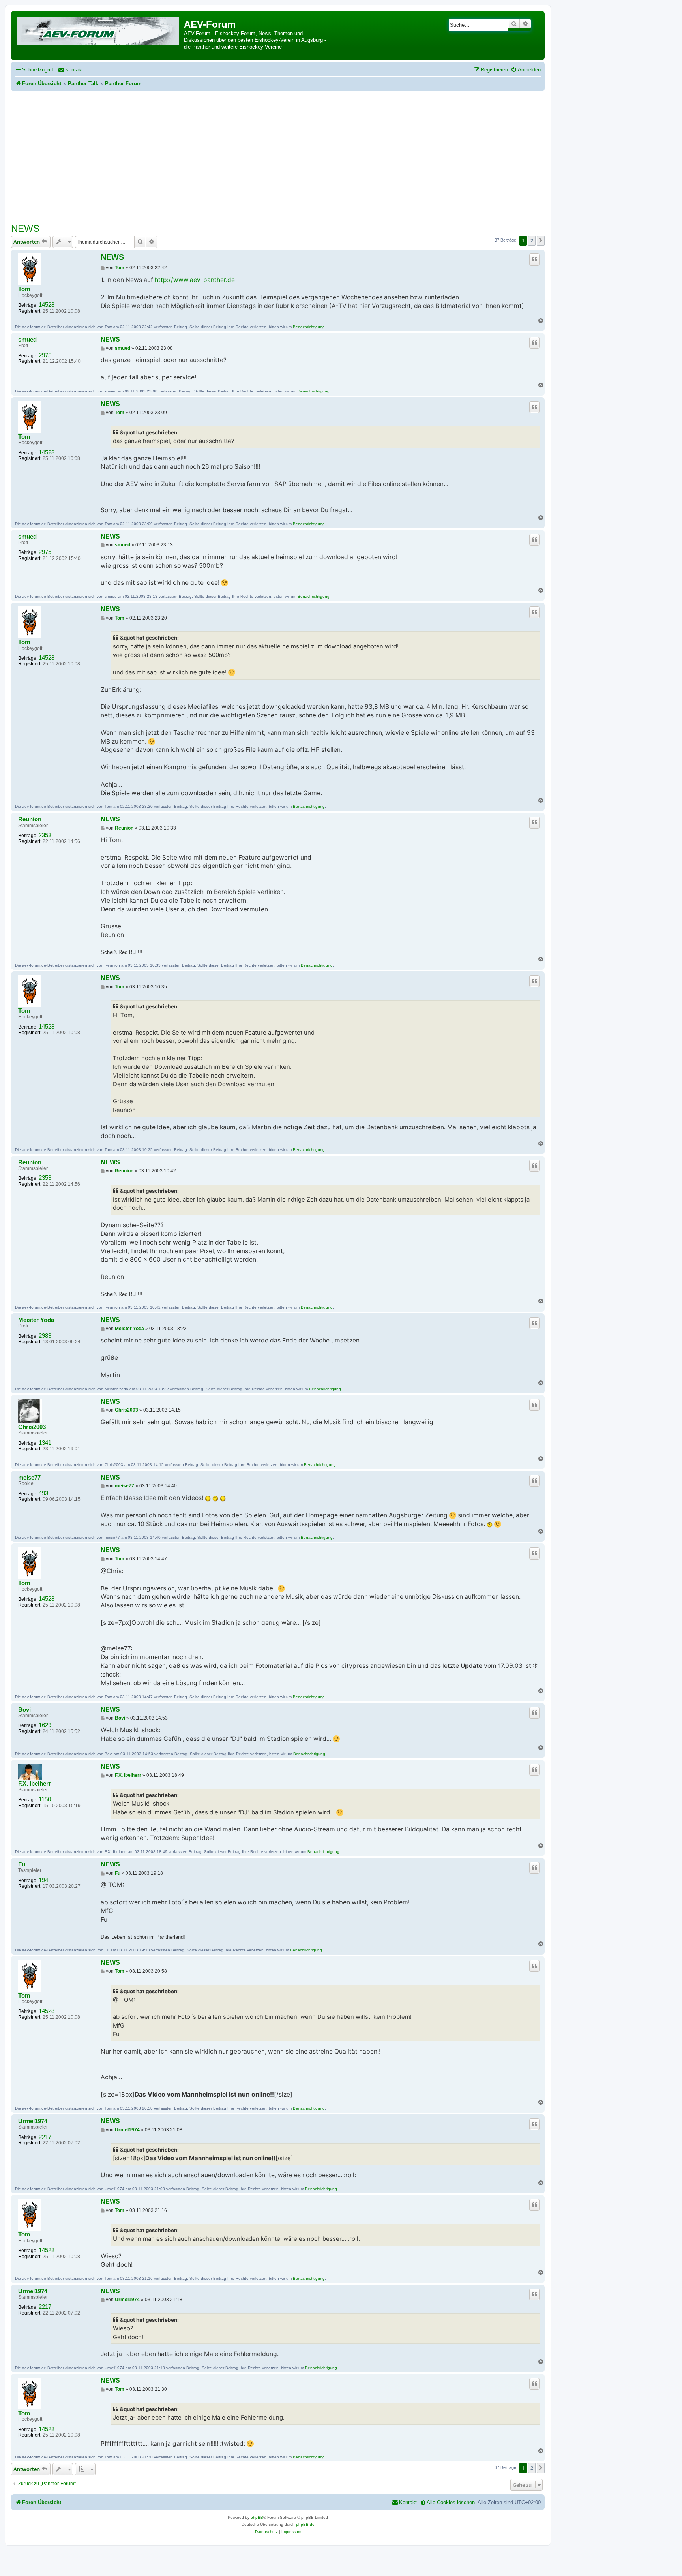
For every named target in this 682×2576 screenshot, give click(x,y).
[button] (541, 240)
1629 (45, 1725)
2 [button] (532, 240)
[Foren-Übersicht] (98, 30)
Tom (24, 289)
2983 (45, 1336)
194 (43, 1880)
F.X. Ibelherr (35, 1784)
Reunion (30, 819)
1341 (45, 1443)
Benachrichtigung (309, 327)
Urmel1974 (33, 2121)
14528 (47, 305)
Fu (22, 1864)
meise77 (29, 1478)
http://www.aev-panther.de (195, 280)
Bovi (24, 1710)
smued (27, 340)
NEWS (25, 228)
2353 (45, 835)
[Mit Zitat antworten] (534, 259)
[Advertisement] (278, 150)
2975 (45, 355)
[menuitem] (70, 70)
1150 (45, 1799)
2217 (45, 2137)
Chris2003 (32, 1427)
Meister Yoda (36, 1320)
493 (43, 1493)
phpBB (257, 2517)
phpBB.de (305, 2524)
